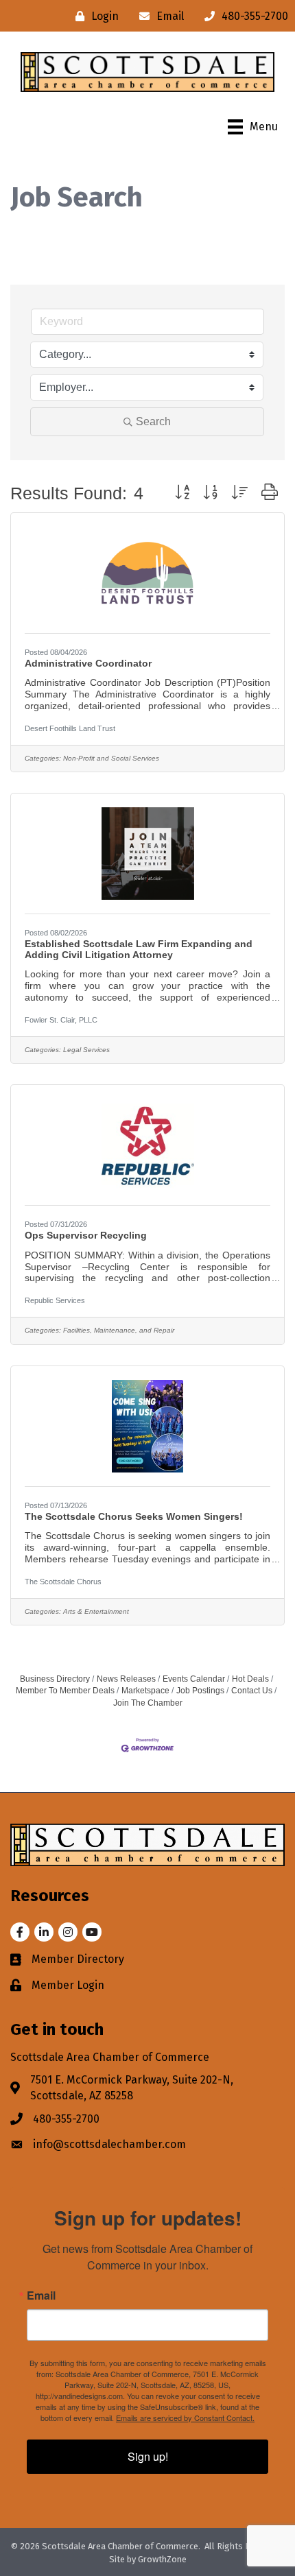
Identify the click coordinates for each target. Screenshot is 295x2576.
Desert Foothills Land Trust (70, 728)
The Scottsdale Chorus (63, 1582)
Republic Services (55, 1300)
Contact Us (252, 1691)
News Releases (126, 1679)
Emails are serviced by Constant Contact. (185, 2418)
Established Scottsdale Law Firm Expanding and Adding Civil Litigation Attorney (139, 949)
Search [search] (153, 421)
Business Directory (55, 1679)
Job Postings (200, 1691)
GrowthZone (162, 2559)
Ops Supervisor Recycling (86, 1235)
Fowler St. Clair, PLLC (61, 1020)
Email (41, 2295)
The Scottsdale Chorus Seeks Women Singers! (134, 1516)
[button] (182, 493)
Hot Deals (250, 1679)
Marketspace (145, 1691)
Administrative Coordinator (88, 663)
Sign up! (148, 2456)
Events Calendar (194, 1679)
